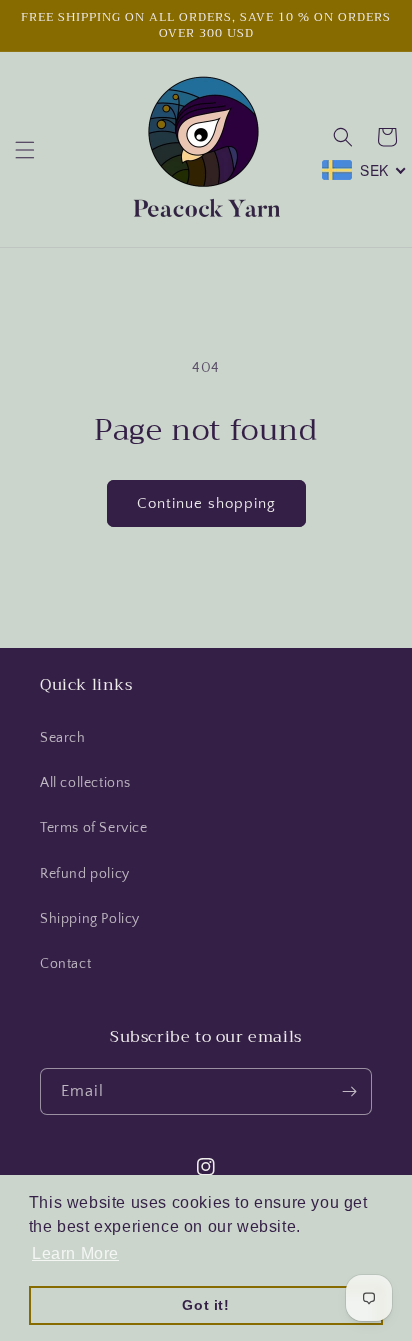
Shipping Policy (90, 919)
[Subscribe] (349, 1091)
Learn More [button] (75, 1253)
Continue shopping (206, 503)
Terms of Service (94, 828)
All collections (85, 783)
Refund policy (85, 874)
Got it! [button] (205, 1305)
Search (63, 738)
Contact (65, 964)
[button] (25, 150)
